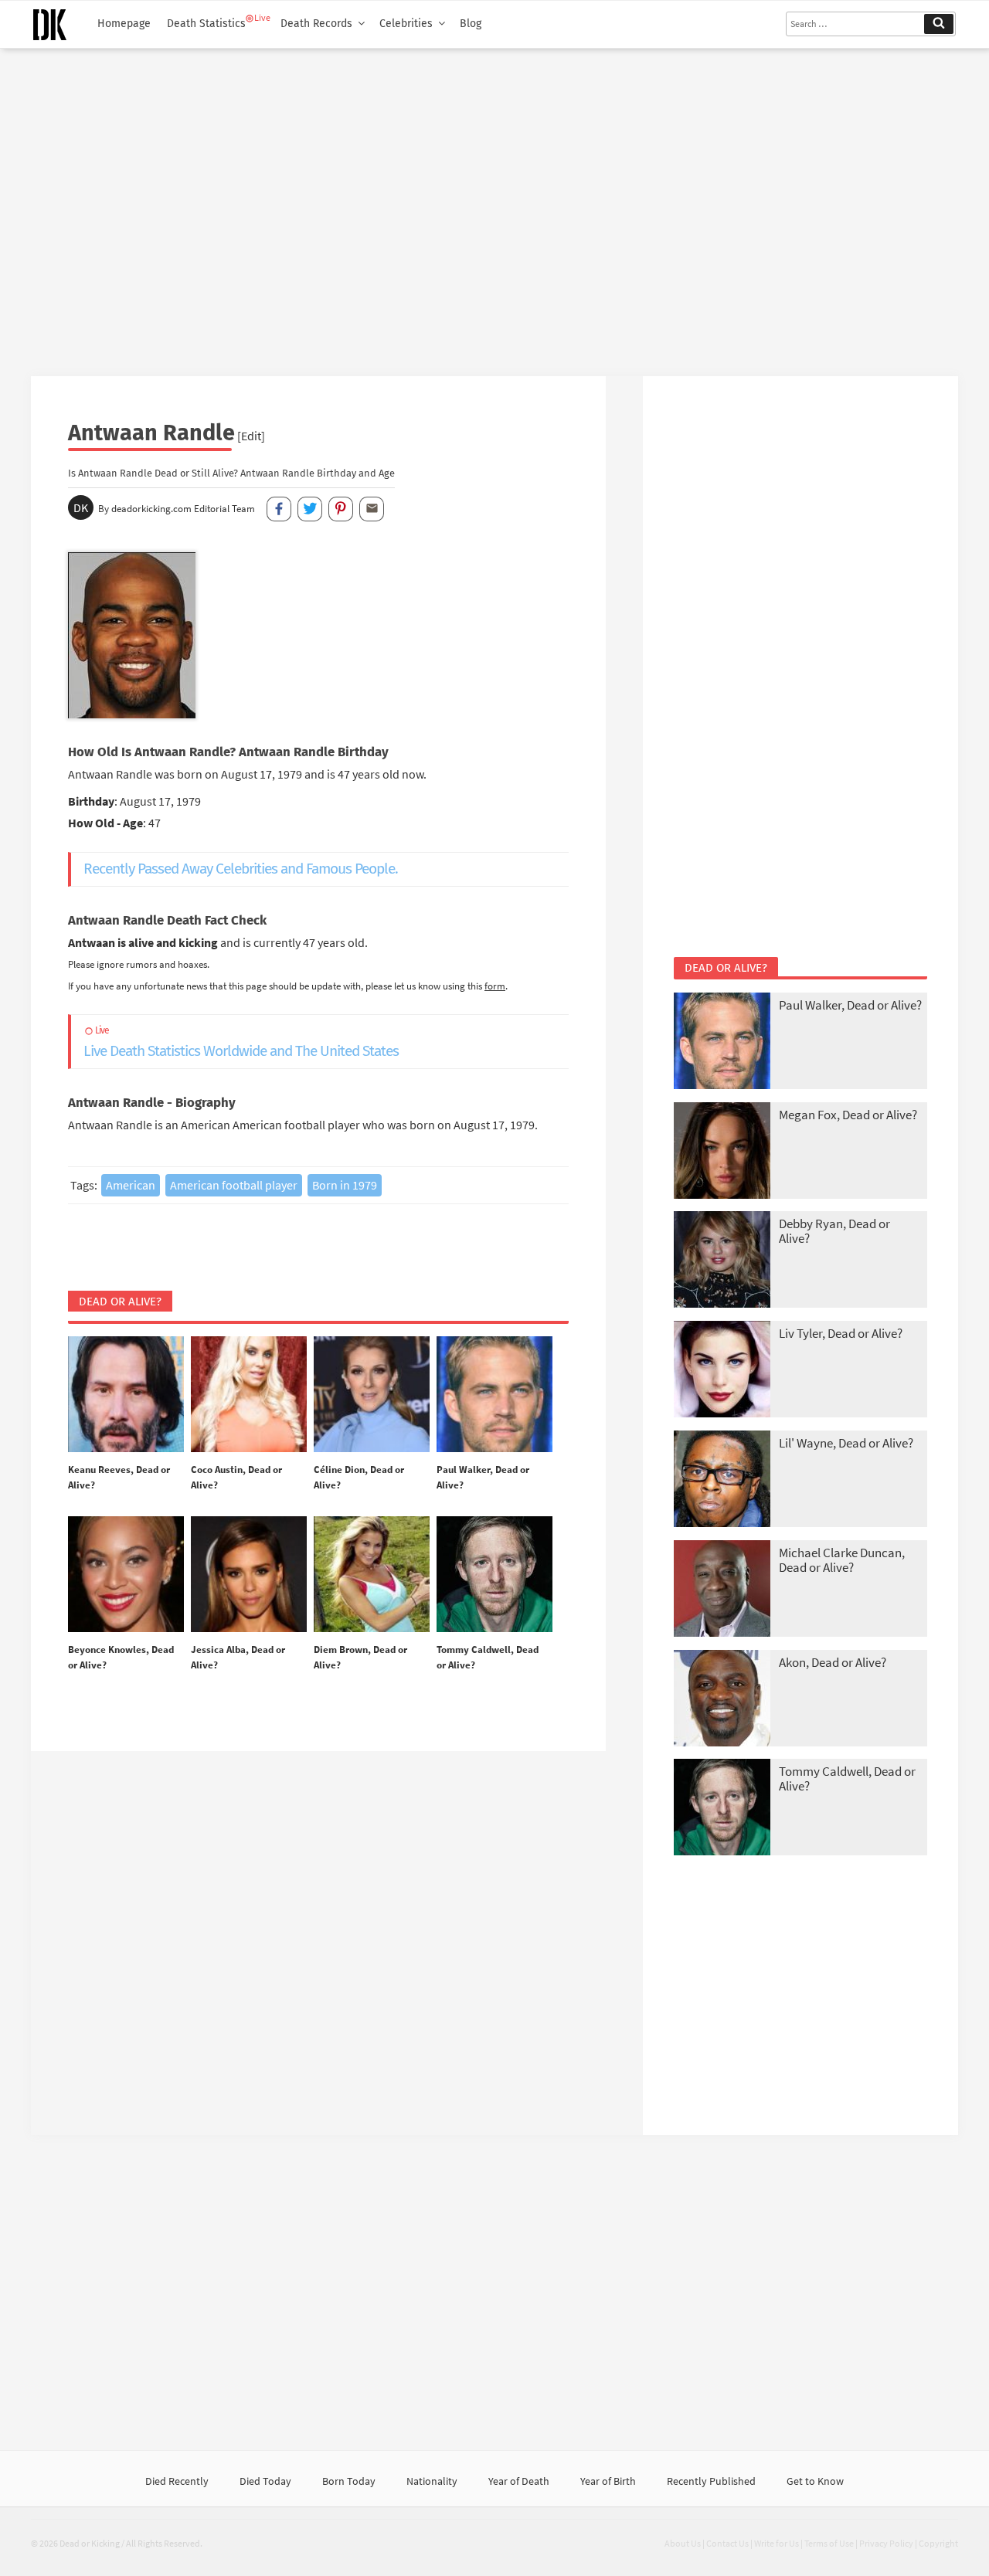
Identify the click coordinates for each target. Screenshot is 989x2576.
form (495, 986)
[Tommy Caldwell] (494, 1575)
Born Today (349, 2481)
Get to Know (815, 2481)
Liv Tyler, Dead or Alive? (841, 1333)
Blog (471, 24)
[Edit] (251, 436)
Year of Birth (608, 2481)
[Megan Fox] (722, 1152)
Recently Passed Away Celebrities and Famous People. (241, 869)
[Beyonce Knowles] (126, 1575)
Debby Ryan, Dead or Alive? (834, 1231)
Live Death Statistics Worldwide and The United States (241, 1042)
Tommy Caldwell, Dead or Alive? (847, 1778)
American (131, 1185)
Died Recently (177, 2481)
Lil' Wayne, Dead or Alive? (846, 1443)
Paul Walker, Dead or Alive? (850, 1005)
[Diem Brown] (372, 1575)
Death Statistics (206, 24)
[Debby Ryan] (722, 1261)
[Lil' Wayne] (722, 1480)
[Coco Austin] (249, 1395)
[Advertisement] (494, 206)
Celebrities (406, 24)
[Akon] (722, 1700)
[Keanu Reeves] (126, 1395)
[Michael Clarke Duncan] (722, 1590)
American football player (234, 1185)
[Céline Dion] (372, 1395)
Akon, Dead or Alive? (833, 1662)
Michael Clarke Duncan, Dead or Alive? (842, 1560)
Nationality (432, 2481)
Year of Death (519, 2481)
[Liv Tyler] (722, 1371)
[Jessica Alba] (249, 1575)
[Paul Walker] (494, 1395)
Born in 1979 (345, 1185)
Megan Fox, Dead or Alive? (848, 1115)
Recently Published (711, 2481)
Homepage (124, 24)
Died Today (265, 2481)
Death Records (316, 24)
